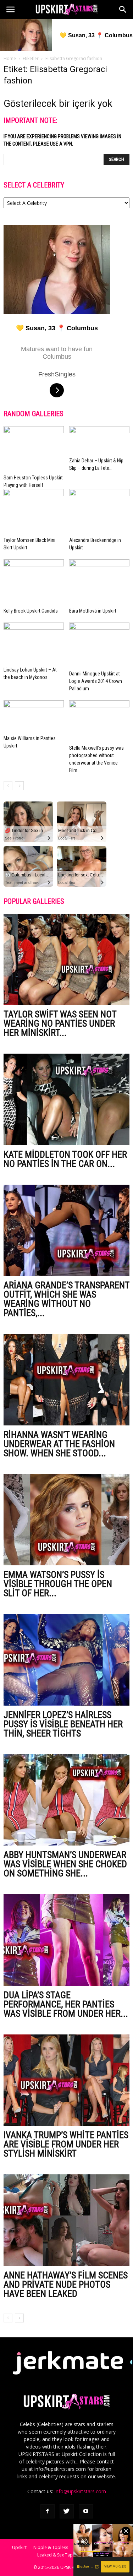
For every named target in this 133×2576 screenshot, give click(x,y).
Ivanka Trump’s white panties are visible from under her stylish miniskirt (66, 2144)
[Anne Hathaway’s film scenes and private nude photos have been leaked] (66, 2220)
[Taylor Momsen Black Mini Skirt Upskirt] (34, 512)
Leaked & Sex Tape (56, 2555)
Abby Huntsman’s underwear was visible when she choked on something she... (65, 1864)
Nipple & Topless (51, 2547)
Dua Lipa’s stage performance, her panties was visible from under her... (66, 2004)
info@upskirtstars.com (80, 2491)
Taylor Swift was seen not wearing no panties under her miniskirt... (60, 1023)
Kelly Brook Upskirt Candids (31, 611)
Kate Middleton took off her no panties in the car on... (65, 1159)
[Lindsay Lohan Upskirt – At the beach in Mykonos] (34, 643)
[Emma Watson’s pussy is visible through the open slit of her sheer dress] (66, 1520)
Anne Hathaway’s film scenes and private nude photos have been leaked (66, 2284)
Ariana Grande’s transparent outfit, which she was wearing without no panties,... (66, 1299)
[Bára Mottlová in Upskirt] (99, 582)
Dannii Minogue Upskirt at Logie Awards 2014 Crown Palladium (96, 681)
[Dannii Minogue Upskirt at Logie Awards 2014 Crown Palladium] (99, 645)
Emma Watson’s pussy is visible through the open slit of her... (58, 1584)
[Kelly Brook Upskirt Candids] (34, 582)
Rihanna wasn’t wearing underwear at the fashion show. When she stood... (59, 1444)
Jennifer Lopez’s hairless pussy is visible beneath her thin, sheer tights (63, 1724)
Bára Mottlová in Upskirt (93, 611)
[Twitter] (67, 2511)
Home (10, 58)
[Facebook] (48, 2511)
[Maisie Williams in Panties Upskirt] (34, 716)
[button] (123, 10)
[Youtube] (86, 2511)
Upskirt (19, 2547)
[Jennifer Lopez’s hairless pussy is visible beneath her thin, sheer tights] (66, 1660)
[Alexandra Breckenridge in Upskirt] (99, 512)
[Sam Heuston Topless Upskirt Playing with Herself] (34, 449)
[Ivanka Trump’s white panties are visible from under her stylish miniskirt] (66, 2080)
